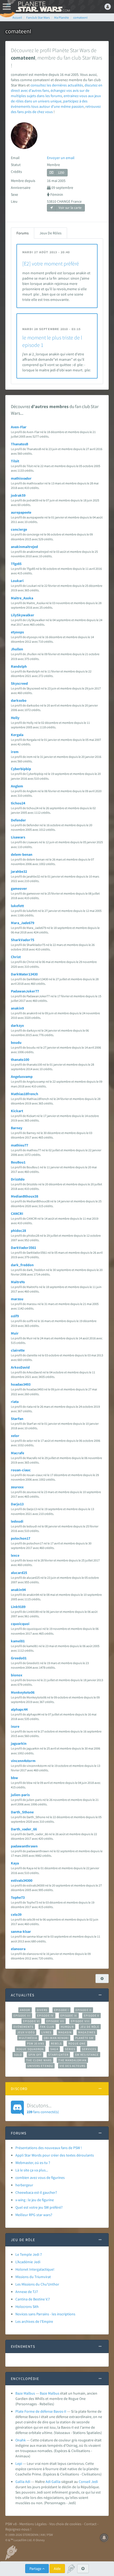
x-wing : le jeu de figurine (35, 2200)
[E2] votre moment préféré (51, 263)
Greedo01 (19, 1658)
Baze (43, 2393)
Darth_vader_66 (24, 1829)
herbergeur (24, 2185)
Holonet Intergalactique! (35, 2269)
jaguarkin (19, 1743)
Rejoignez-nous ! (18, 2529)
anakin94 (18, 1590)
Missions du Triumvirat (33, 2277)
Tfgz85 (16, 564)
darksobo (19, 700)
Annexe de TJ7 (27, 2292)
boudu (16, 1042)
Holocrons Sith (27, 2307)
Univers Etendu (40, 2066)
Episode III (22, 2016)
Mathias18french (25, 1094)
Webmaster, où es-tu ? (33, 2163)
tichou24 (18, 803)
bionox (17, 1675)
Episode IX (69, 2016)
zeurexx (17, 1487)
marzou (17, 1299)
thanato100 (20, 1060)
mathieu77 (19, 1145)
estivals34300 (22, 1880)
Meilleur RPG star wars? (34, 2215)
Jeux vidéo (26, 2032)
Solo (18, 2055)
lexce (15, 1555)
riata (15, 1402)
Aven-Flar (19, 427)
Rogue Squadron (30, 2049)
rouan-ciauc (21, 1470)
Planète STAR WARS (42, 7)
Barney (17, 1128)
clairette (18, 1350)
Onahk (21, 2440)
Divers (42, 2010)
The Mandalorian (72, 2060)
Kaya (15, 1863)
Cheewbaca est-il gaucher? (36, 2192)
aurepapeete (21, 512)
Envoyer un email (61, 158)
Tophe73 (18, 1897)
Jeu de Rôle (90, 2027)
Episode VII (55, 2021)
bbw (14, 1778)
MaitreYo (18, 1282)
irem (15, 752)
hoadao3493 (21, 1384)
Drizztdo (18, 1179)
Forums (23, 233)
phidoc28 (18, 1231)
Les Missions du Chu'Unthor (37, 2284)
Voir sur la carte (70, 208)
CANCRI (17, 1214)
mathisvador (21, 478)
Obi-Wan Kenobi (56, 2038)
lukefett (17, 906)
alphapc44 (19, 1709)
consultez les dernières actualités (57, 85)
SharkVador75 (23, 940)
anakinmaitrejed (24, 547)
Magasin (65, 2032)
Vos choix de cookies (65, 2524)
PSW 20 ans (36, 2043)
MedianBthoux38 (25, 1196)
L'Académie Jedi (28, 2262)
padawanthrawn (24, 1846)
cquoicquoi (20, 1624)
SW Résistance (87, 2055)
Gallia (56, 2482)
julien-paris (20, 1795)
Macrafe (17, 1453)
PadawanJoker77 (25, 991)
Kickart (17, 1111)
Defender (18, 820)
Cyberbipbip (21, 769)
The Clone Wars (39, 2060)
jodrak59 (18, 495)
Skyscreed (19, 683)
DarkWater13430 (24, 974)
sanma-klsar (21, 1931)
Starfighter (58, 2055)
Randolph (19, 666)
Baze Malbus (25, 2393)
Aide (57, 2569)
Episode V (92, 2016)
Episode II (84, 2010)
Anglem (17, 786)
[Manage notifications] (104, 2538)
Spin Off (35, 2055)
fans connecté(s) (43, 2108)
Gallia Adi (23, 2482)
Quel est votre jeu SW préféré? (39, 2207)
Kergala (17, 735)
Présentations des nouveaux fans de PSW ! (49, 2148)
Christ (16, 957)
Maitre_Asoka (22, 598)
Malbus (54, 2393)
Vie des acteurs (73, 2066)
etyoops (17, 632)
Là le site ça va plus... (32, 2170)
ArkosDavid (20, 1367)
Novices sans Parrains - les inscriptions (45, 2314)
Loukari (17, 581)
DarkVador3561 (23, 1248)
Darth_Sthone (22, 1812)
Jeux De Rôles (51, 233)
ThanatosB (19, 444)
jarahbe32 (19, 871)
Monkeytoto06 (23, 1692)
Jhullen (17, 649)
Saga (54, 2049)
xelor (15, 1436)
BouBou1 (18, 1162)
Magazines (87, 2032)
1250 (61, 173)
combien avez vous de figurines (40, 2178)
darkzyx (17, 1025)
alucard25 (19, 1573)
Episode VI (31, 2021)
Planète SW (85, 2038)
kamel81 (18, 1641)
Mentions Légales (33, 2524)
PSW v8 (11, 2524)
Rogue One (77, 2043)
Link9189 (18, 1607)
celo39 (16, 1914)
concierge (19, 529)
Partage (36, 2569)
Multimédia (28, 2038)
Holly (15, 718)
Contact (90, 2524)
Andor (25, 2010)
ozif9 (15, 1316)
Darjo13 (17, 1504)
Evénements (23, 2027)
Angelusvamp (22, 1077)
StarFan (17, 1419)
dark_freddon (22, 1265)
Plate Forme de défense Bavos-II (41, 2411)
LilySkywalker (23, 615)
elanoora (18, 1949)
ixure (15, 1726)
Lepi (19, 2463)
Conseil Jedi (88, 2482)
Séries (70, 2049)
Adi (48, 2482)
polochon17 (21, 1538)
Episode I (62, 2010)
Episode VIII (80, 2021)
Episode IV (45, 2016)
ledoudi (17, 1521)
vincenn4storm (23, 1761)
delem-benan (22, 854)
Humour (67, 2027)
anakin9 (17, 1008)
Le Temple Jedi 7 (29, 2254)
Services (89, 2049)
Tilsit (15, 461)
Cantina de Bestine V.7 (33, 2299)
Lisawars (18, 837)
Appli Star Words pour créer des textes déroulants (55, 2155)
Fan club (47, 2027)
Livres (47, 2032)
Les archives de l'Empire (34, 2321)
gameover (19, 888)
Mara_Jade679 (23, 923)
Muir (15, 1333)
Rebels (56, 2043)
